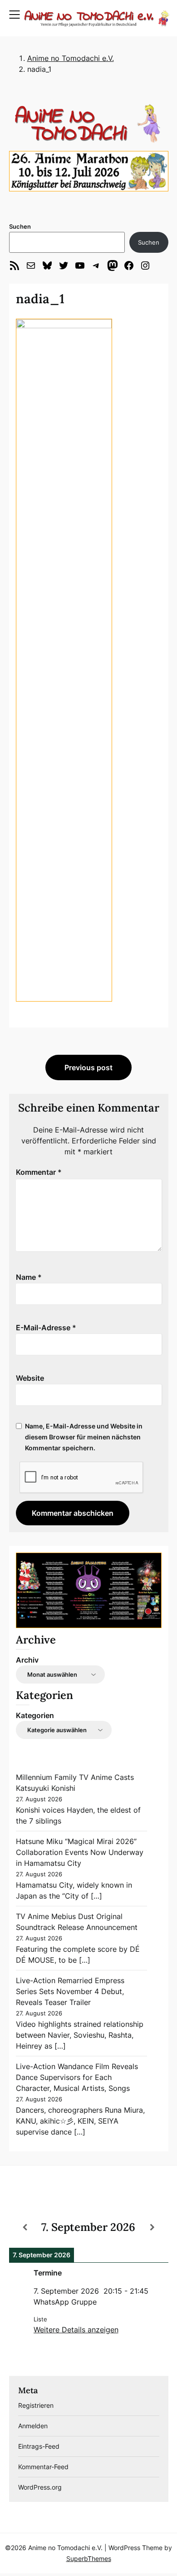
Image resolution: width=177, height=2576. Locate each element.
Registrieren (36, 2405)
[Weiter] (152, 2227)
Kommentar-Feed (43, 2467)
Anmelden (33, 2426)
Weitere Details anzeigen (76, 2330)
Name (29, 1277)
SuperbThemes (89, 2558)
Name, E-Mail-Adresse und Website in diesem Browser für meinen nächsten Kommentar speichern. (84, 1437)
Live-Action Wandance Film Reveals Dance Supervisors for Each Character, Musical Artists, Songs (77, 2077)
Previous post (88, 1067)
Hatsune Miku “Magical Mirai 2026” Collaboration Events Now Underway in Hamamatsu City (80, 1852)
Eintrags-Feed (39, 2446)
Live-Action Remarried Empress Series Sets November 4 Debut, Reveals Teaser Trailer (70, 1991)
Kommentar (39, 1172)
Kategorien (35, 1715)
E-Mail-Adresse (46, 1328)
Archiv (27, 1660)
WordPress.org (40, 2487)
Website (30, 1378)
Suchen (20, 226)
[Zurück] (25, 2227)
